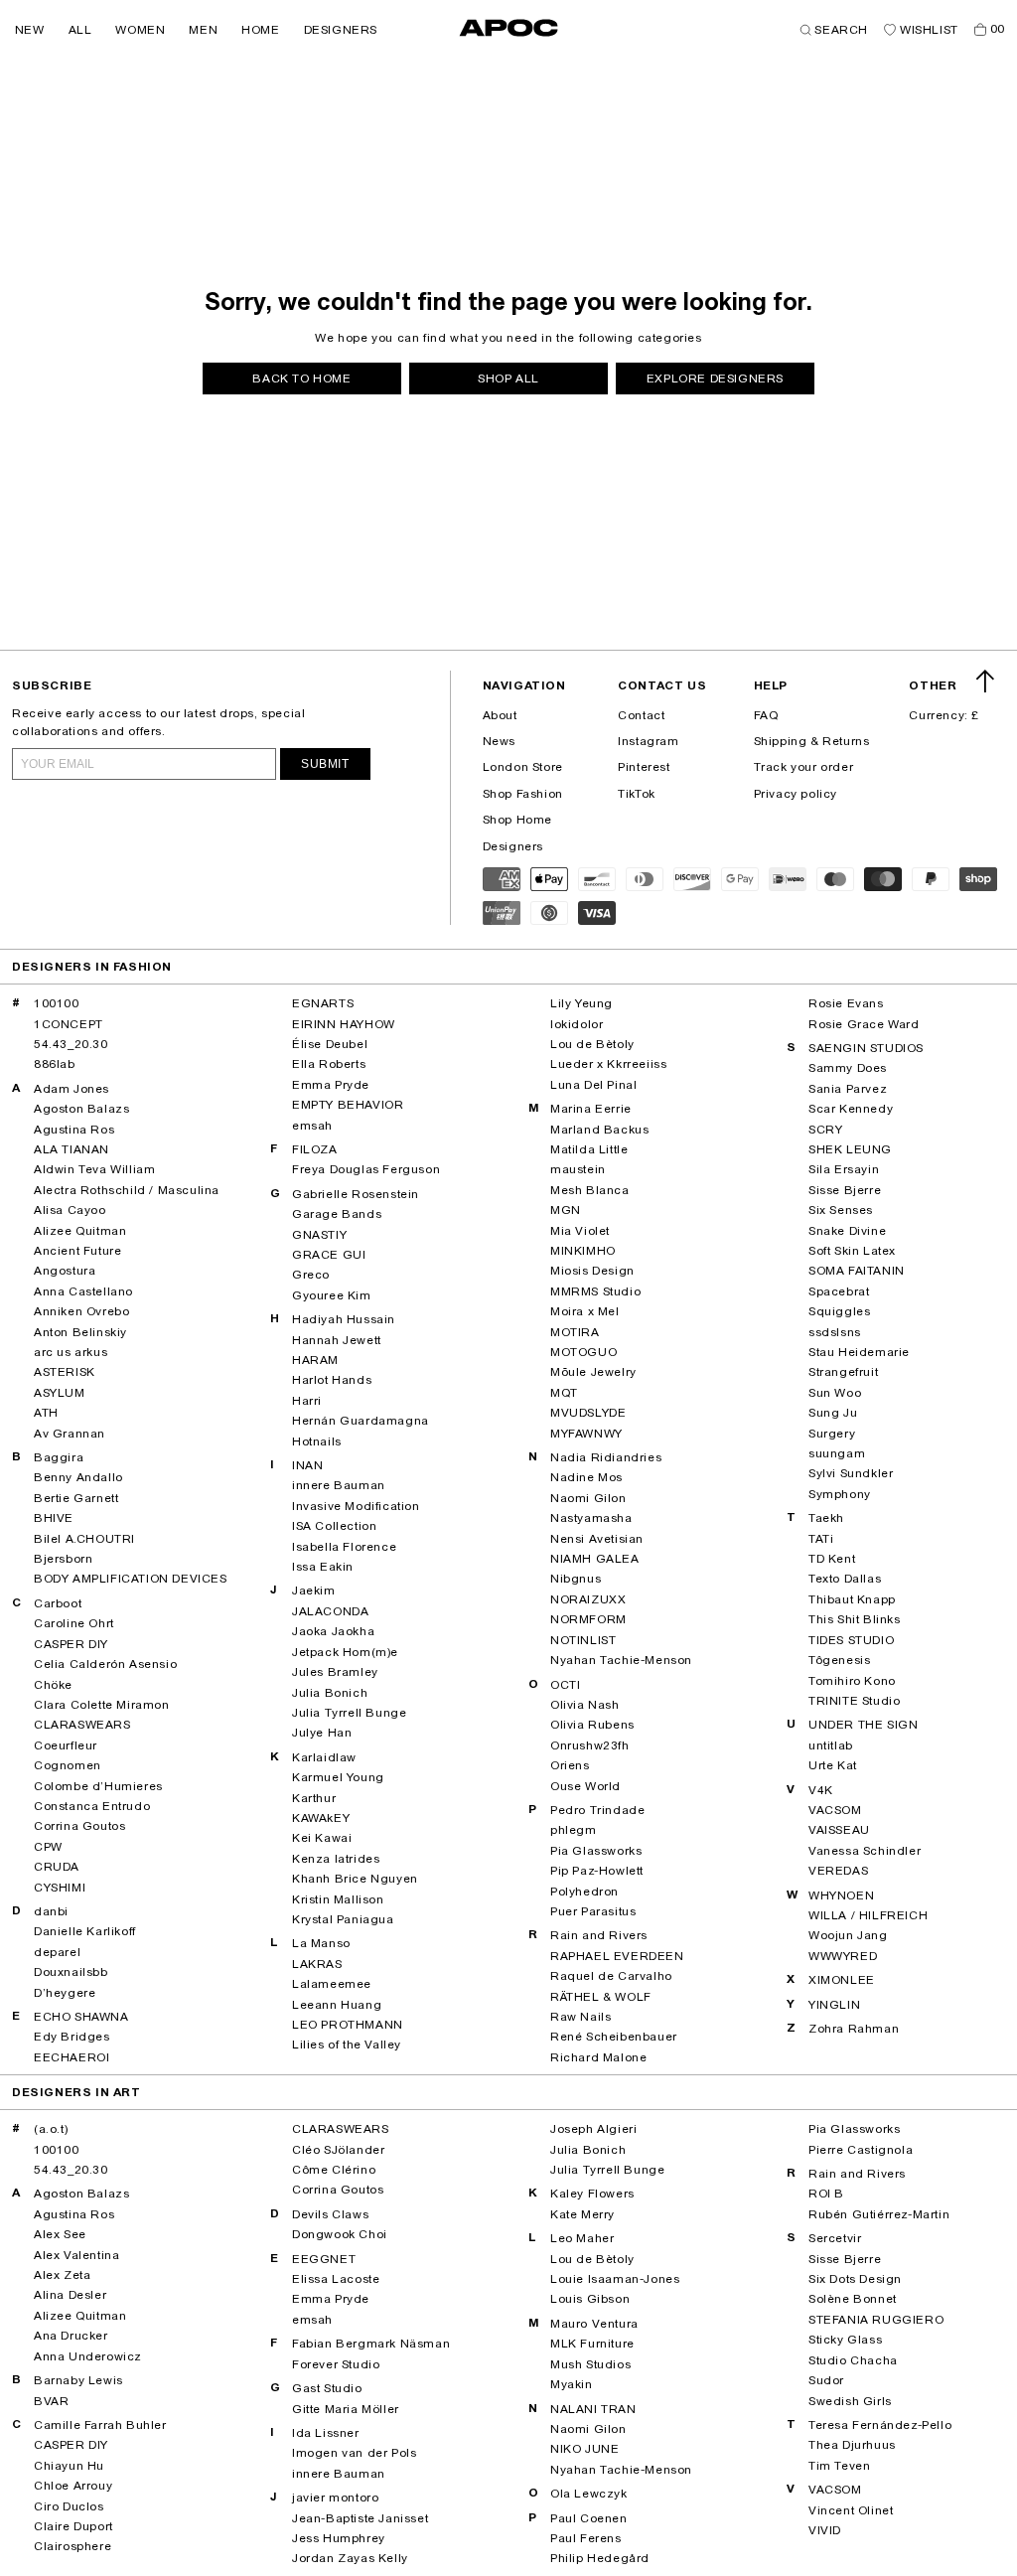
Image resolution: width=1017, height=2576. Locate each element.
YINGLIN (834, 2005)
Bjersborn (63, 1559)
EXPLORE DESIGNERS (715, 379)
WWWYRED (843, 1956)
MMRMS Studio (595, 1291)
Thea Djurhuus (852, 2445)
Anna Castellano (83, 1291)
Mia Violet (580, 1231)
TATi (821, 1539)
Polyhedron (584, 1892)
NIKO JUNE (584, 2449)
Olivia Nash (585, 1705)
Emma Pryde (331, 1085)
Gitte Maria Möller (346, 2409)
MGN (566, 1210)
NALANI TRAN (593, 2409)
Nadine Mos (586, 1477)
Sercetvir (835, 2238)
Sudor (826, 2380)
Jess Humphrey (339, 2538)
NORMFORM (588, 1619)
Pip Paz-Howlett (597, 1871)
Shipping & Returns (812, 741)
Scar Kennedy (851, 1109)
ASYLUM (60, 1393)
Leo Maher (582, 2238)
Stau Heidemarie (859, 1352)
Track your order (804, 767)
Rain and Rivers (599, 1935)
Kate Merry (582, 2214)
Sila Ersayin (844, 1169)
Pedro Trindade (597, 1810)
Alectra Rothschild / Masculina (127, 1190)
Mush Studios (590, 2364)
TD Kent (832, 1559)
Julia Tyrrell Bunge (349, 1713)
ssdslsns (835, 1332)
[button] (30, 30)
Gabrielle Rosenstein (356, 1194)
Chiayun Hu (69, 2466)
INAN (307, 1465)
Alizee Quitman (80, 1231)
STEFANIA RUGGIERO (876, 2320)
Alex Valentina (76, 2255)
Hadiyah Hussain (344, 1319)
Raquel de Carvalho (611, 1976)
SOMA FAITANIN (857, 1271)
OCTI (565, 1685)
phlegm (574, 1830)
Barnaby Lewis (78, 2380)
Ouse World (585, 1786)
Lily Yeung (581, 1003)
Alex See (60, 2234)
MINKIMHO (583, 1251)
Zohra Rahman (854, 2029)
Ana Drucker (71, 2336)
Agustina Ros (74, 1130)
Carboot (58, 1603)
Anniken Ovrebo (81, 1311)
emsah (312, 1126)
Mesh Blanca (590, 1190)
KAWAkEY (321, 1818)
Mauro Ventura (594, 2324)
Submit (325, 764)
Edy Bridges (72, 2037)
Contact (641, 715)
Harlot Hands (332, 1380)
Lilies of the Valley (347, 2045)
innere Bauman (339, 1485)
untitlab (831, 1745)
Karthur (314, 1798)
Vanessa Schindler (865, 1851)
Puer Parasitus (593, 1911)
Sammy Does (848, 1068)
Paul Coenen (589, 2518)
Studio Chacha (853, 2360)
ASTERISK (65, 1372)
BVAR (51, 2401)
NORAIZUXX (588, 1599)
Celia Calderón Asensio (105, 1664)
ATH (46, 1413)
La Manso (321, 1943)
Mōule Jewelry (593, 1372)
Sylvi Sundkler (851, 1473)
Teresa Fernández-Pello (880, 2425)
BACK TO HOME (301, 379)
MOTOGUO (583, 1352)
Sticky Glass (845, 2340)
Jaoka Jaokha (333, 1631)
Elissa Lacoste (336, 2279)
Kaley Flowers (592, 2194)
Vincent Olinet (851, 2510)
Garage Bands (337, 1214)
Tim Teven (839, 2466)
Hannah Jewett (337, 1340)
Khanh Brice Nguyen (355, 1879)
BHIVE (54, 1518)
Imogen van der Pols (354, 2453)
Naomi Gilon (588, 1498)
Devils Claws (330, 2214)
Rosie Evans (846, 1003)
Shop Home (517, 820)
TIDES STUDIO (851, 1640)
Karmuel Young (338, 1777)
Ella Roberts (329, 1064)
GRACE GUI (329, 1255)
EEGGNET (324, 2259)
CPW (48, 1847)
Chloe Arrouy (73, 2486)
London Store (523, 767)
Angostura (65, 1271)
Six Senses (841, 1210)
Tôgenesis (839, 1660)
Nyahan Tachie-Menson (621, 1660)
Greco (311, 1275)
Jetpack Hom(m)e (345, 1652)
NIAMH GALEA (595, 1559)
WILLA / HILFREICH (868, 1915)
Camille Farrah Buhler (100, 2425)
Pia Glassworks (596, 1851)
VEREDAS (838, 1871)
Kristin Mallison (338, 1899)
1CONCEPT (69, 1024)
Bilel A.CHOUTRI (84, 1539)
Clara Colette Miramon (102, 1705)
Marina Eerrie (591, 1109)
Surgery (832, 1434)
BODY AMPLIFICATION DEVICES (131, 1579)
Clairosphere (73, 2546)
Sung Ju (833, 1413)
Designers (513, 846)
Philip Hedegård (600, 2558)
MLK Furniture (592, 2344)
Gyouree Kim (332, 1295)
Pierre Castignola (861, 2150)
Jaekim (314, 1591)
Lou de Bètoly (592, 1044)
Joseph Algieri (593, 2129)
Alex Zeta (62, 2275)
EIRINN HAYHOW (344, 1024)
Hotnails (317, 1441)
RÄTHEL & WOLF (601, 1997)
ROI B (826, 2194)
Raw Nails (581, 2017)
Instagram (648, 741)
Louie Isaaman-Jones (615, 2279)
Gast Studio (327, 2388)
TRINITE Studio (854, 1701)
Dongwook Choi (340, 2234)
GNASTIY (319, 1235)
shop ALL (508, 379)
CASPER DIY (71, 1644)
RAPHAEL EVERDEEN (617, 1956)
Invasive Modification (356, 1506)
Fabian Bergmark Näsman (371, 2344)
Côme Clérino (334, 2170)
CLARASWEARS (82, 1725)
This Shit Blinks (855, 1619)
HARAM (315, 1360)
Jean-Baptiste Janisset (360, 2518)
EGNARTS (323, 1003)
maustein (578, 1169)
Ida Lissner (326, 2433)
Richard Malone (598, 2057)
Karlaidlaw (324, 1757)
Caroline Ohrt (74, 1623)
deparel (57, 1952)
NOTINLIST (583, 1640)
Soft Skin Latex (852, 1251)
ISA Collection (334, 1526)
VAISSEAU (839, 1830)
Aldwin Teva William (94, 1169)
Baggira (59, 1457)
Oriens (570, 1765)
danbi (51, 1911)
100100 (57, 1003)
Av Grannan (70, 1434)
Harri (307, 1401)
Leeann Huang (337, 2005)
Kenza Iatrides (336, 1859)
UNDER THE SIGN (863, 1725)
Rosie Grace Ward (864, 1024)
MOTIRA (575, 1332)
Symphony (840, 1494)
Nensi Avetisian (597, 1539)
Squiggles (839, 1311)
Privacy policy (796, 794)
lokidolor (577, 1024)
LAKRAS (317, 1964)
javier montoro (335, 2498)
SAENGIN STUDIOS (866, 1048)
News (499, 741)
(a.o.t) (51, 2129)
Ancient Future (77, 1251)
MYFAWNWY (586, 1434)
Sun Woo (835, 1393)
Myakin (572, 2384)
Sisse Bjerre (845, 1190)
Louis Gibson (590, 2299)
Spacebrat (839, 1291)
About (500, 715)
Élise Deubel (330, 1044)
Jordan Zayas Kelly (350, 2558)
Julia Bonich (330, 1693)
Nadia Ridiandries (606, 1457)
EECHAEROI (72, 2057)
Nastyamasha (591, 1518)
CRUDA (57, 1867)
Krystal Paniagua (343, 1919)
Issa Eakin (323, 1567)
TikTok (637, 794)
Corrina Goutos (79, 1826)
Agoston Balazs (81, 1109)
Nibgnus (576, 1579)
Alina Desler (70, 2295)
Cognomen (68, 1765)
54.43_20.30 (71, 1044)
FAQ (766, 715)
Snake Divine (847, 1231)
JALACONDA (330, 1611)
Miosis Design (592, 1271)
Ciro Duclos (69, 2506)
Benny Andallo (78, 1477)
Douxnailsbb (71, 1972)
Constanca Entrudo (92, 1806)
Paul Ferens (586, 2538)
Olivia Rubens (592, 1725)
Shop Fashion (523, 794)
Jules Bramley (335, 1672)
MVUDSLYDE (588, 1413)
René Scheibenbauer (614, 2037)
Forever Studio (336, 2364)
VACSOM (835, 1810)
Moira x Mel (585, 1311)
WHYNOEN (841, 1895)
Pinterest (644, 767)
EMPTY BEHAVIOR (348, 1105)
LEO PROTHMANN (348, 2025)
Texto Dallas (845, 1579)
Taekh (826, 1518)
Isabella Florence (344, 1547)
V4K (821, 1790)
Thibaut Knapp (852, 1599)
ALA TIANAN (72, 1149)
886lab (55, 1064)
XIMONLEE (842, 1980)
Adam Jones (72, 1089)
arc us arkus (71, 1352)
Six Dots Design (855, 2279)
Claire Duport (73, 2526)
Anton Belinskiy (80, 1332)
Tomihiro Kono (852, 1681)
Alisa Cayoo (70, 1210)
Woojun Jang (848, 1935)
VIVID (825, 2530)
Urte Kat (833, 1765)
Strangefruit (843, 1372)
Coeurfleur (66, 1745)
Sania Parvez (848, 1089)
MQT (564, 1393)
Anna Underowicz (88, 2356)
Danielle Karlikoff (85, 1931)
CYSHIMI (60, 1888)
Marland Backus (599, 1130)
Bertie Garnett (76, 1498)
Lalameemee (332, 1984)
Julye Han (322, 1733)
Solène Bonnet (853, 2299)
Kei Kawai (322, 1838)
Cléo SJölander (338, 2150)
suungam (837, 1453)
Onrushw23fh (590, 1745)
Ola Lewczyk (589, 2494)
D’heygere (65, 1993)
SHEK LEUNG (850, 1149)
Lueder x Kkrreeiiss (608, 1064)
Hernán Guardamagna (361, 1421)
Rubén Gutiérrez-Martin (879, 2214)
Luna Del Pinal (593, 1085)
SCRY (825, 1130)
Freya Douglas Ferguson (366, 1169)
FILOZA (315, 1149)
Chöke (53, 1685)
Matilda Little (589, 1149)
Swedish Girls (850, 2401)
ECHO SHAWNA (81, 2017)
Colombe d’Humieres (98, 1786)
